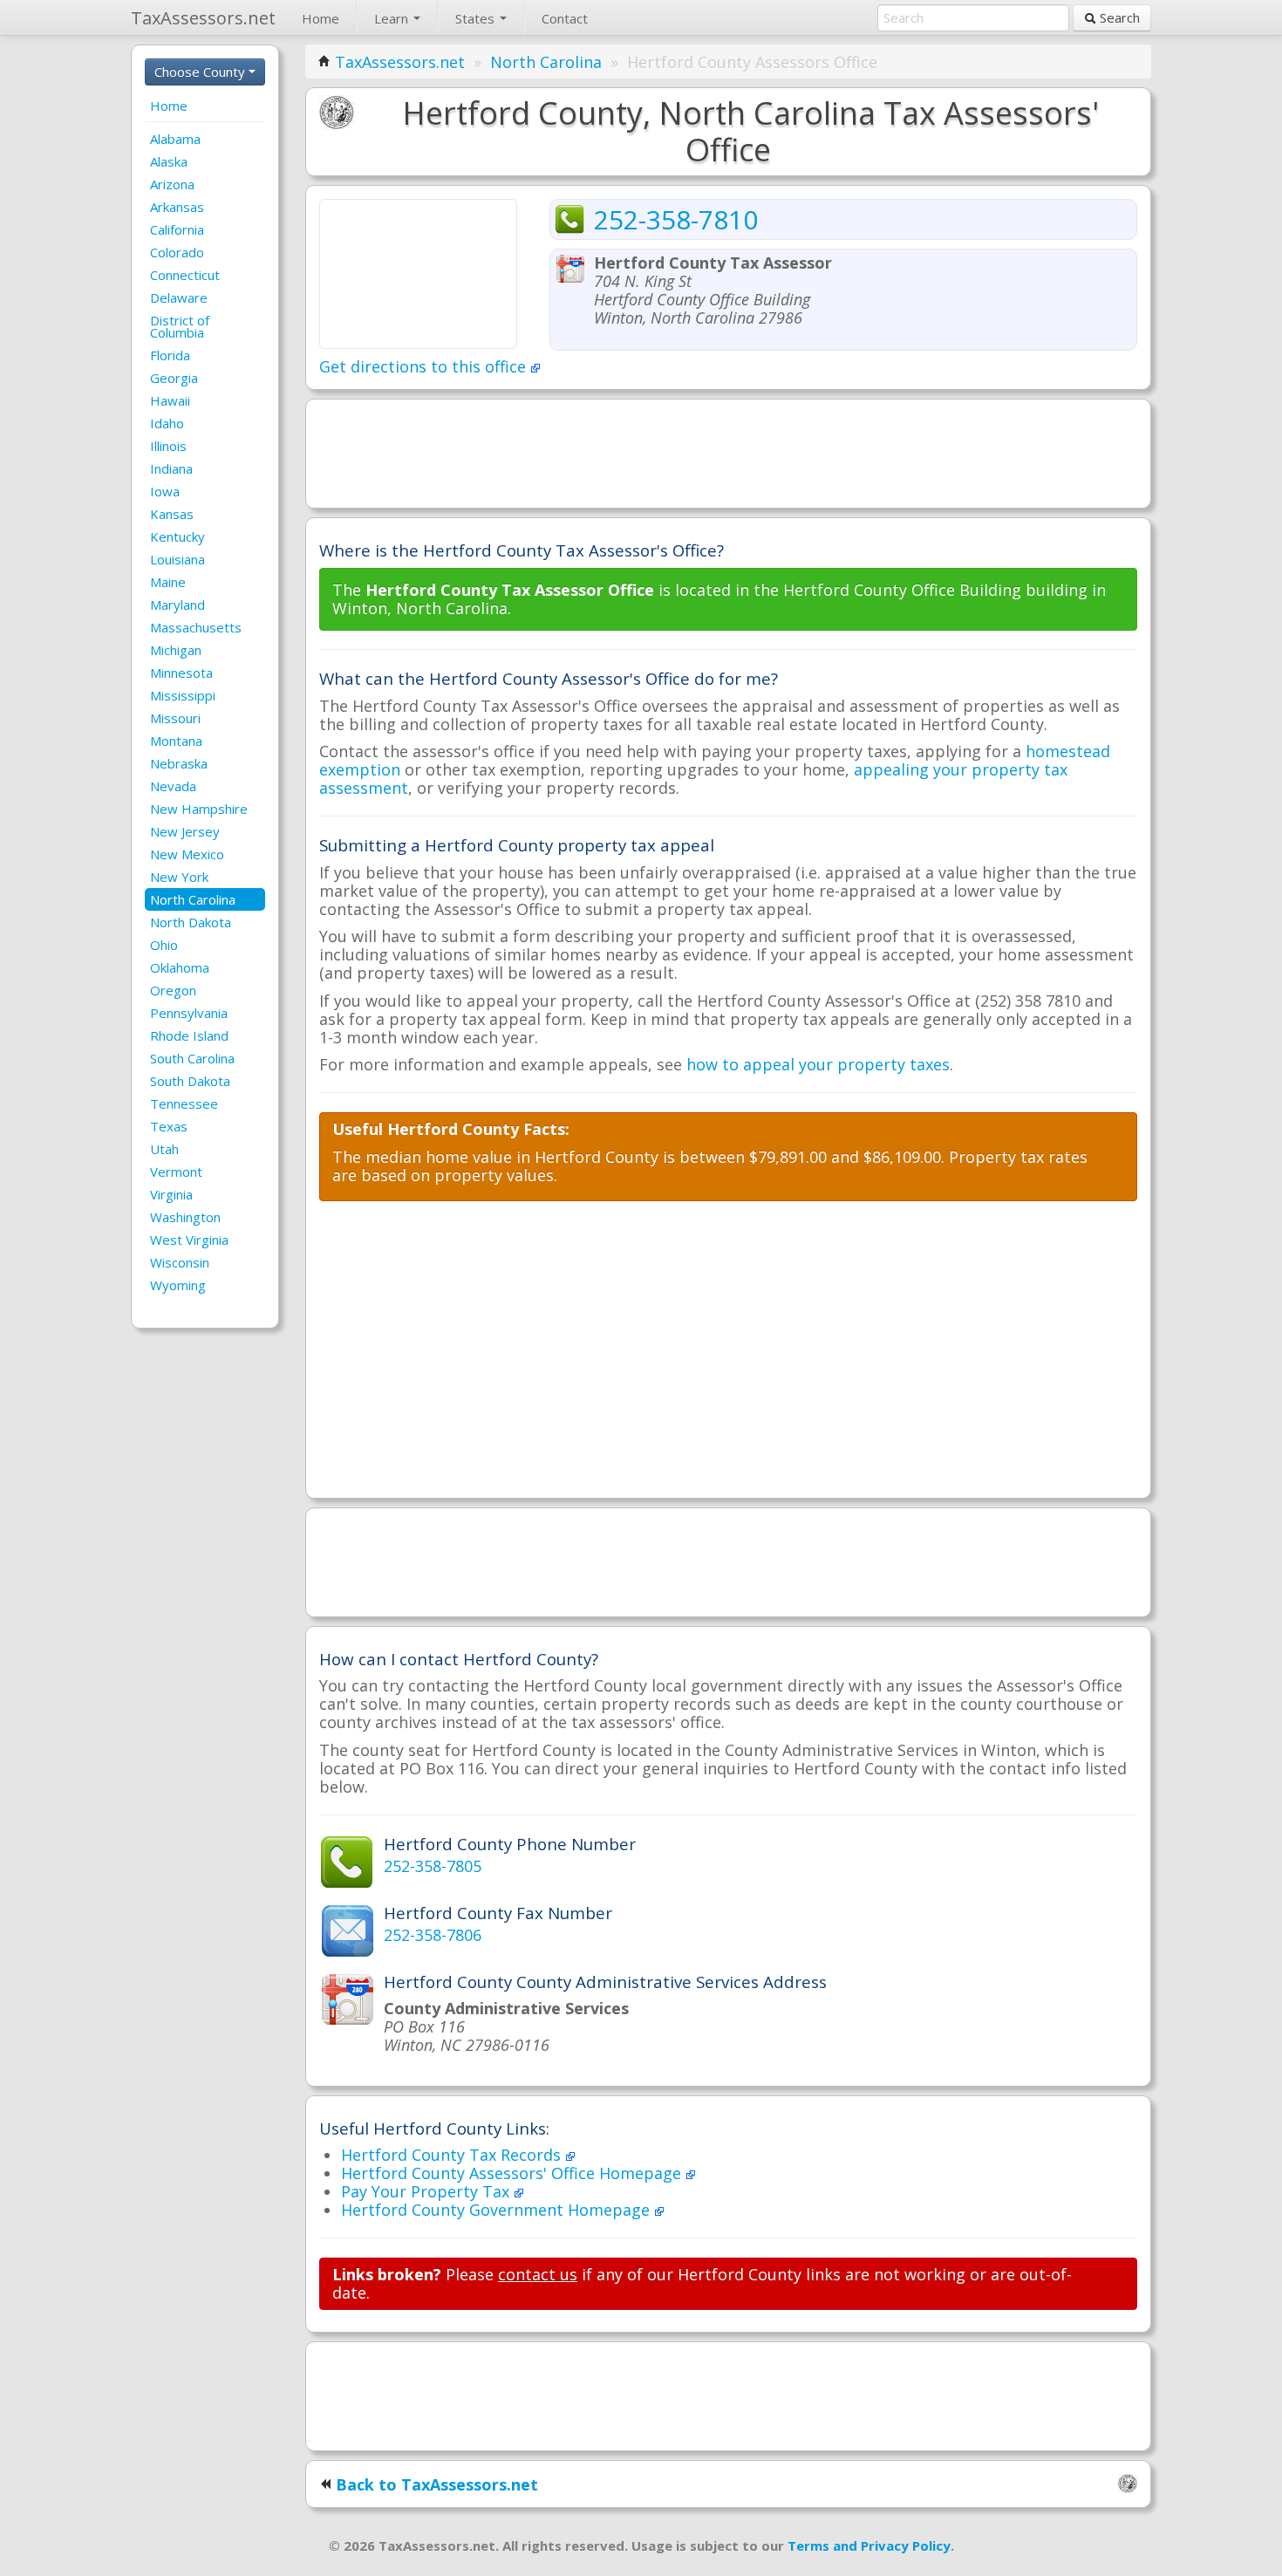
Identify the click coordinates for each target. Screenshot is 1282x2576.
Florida (170, 355)
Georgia (174, 378)
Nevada (173, 786)
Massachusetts (196, 627)
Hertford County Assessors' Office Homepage (513, 2173)
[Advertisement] (728, 452)
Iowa (165, 491)
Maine (168, 582)
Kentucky (177, 536)
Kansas (172, 514)
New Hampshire (199, 809)
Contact (565, 18)
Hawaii (170, 400)
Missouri (175, 718)
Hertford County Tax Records (453, 2155)
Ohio (164, 945)
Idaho (167, 423)
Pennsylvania (189, 1013)
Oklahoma (180, 967)
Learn (393, 18)
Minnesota (181, 673)
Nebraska (179, 763)
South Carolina (192, 1058)
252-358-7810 (676, 219)
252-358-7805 (433, 1866)
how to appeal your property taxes (818, 1064)
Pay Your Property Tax (427, 2191)
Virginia (171, 1194)
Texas (169, 1126)
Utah (164, 1149)
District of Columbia (180, 326)
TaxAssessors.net (400, 62)
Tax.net (203, 18)
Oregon (173, 990)
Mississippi (183, 695)
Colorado (177, 252)
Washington (185, 1217)
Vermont (176, 1172)
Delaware (179, 297)
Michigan (176, 650)
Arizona (172, 184)
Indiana (171, 468)
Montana (176, 741)
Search (1118, 17)
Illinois (168, 446)
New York (179, 877)
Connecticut (185, 275)
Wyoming (178, 1285)
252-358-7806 (433, 1935)
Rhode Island (189, 1035)
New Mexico (187, 854)
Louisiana (177, 559)
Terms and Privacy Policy (869, 2545)
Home (320, 18)
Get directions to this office (425, 366)
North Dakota (191, 922)
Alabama (175, 139)
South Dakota (190, 1081)
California (177, 229)
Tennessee (184, 1104)
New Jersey (185, 831)
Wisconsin (180, 1262)
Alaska (169, 161)
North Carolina (193, 899)
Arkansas (177, 207)
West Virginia (189, 1240)
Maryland (177, 605)
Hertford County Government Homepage (498, 2210)
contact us (538, 2274)
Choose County (201, 72)
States (477, 18)
